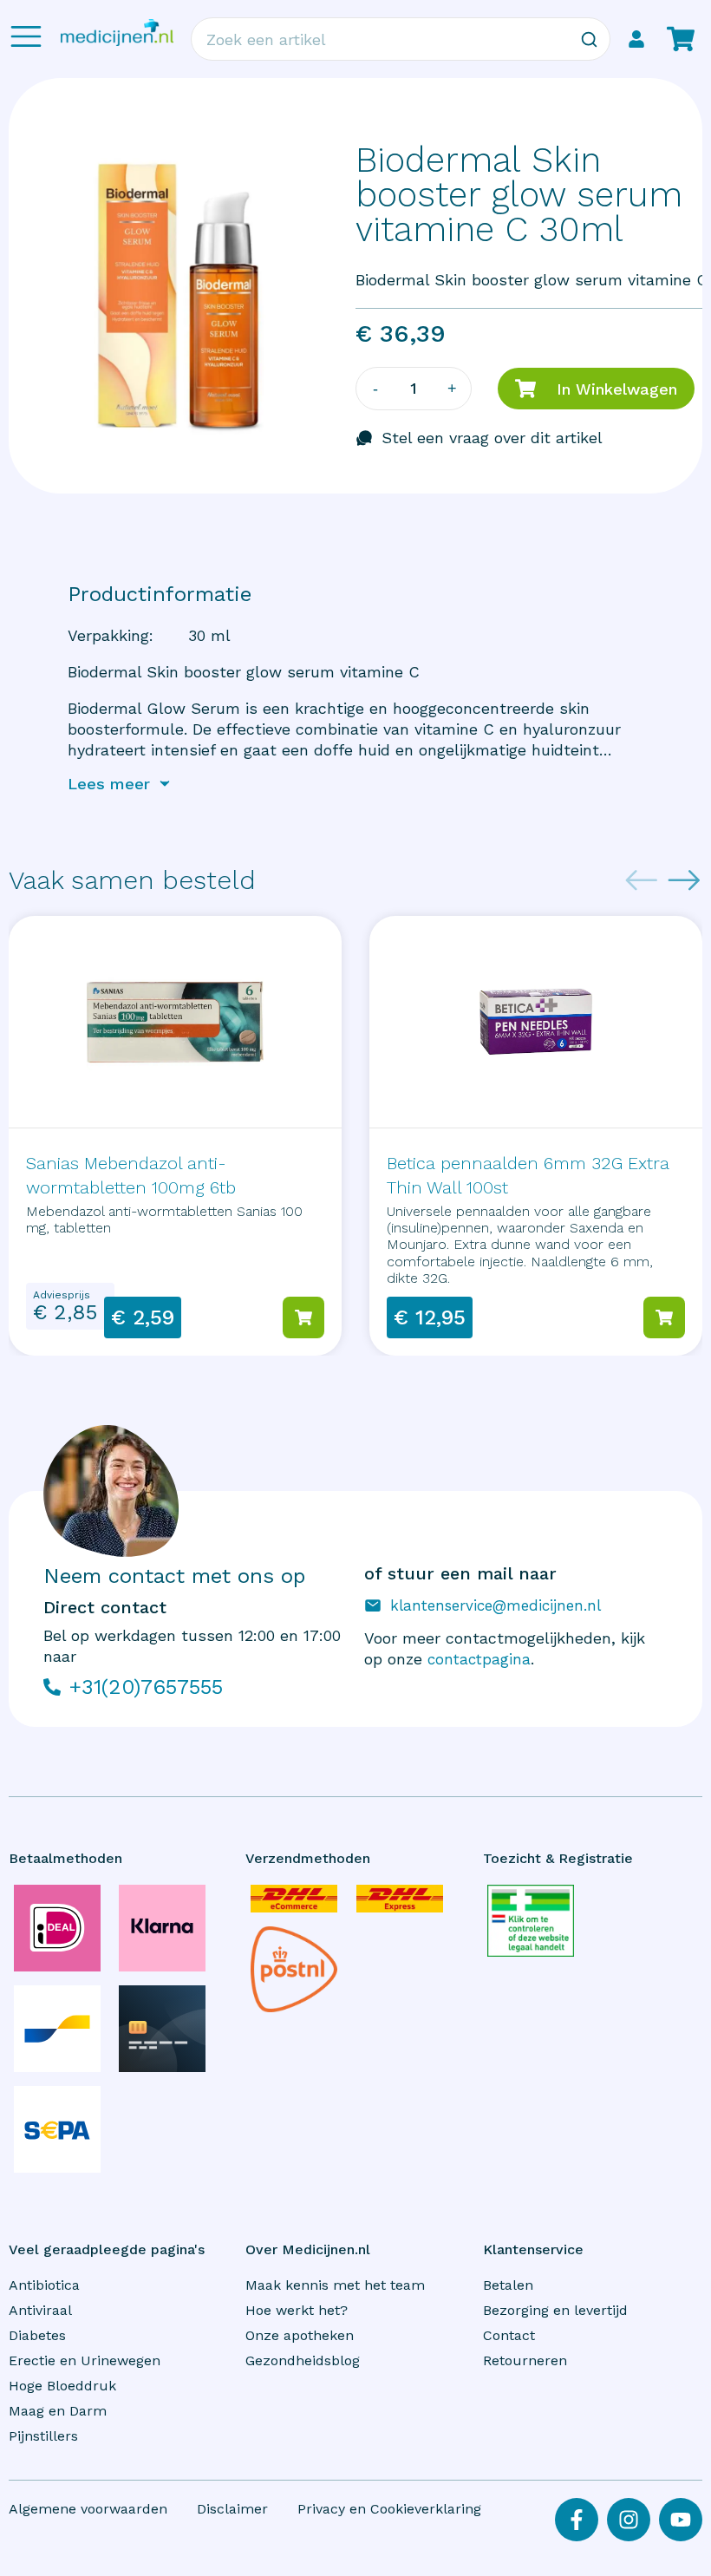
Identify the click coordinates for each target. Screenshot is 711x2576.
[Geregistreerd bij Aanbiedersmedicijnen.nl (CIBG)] (531, 1921)
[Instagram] (629, 2520)
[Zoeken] (589, 39)
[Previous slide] (642, 880)
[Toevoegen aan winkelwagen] (303, 1317)
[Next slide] (684, 880)
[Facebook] (577, 2520)
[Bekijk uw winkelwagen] (681, 39)
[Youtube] (681, 2520)
